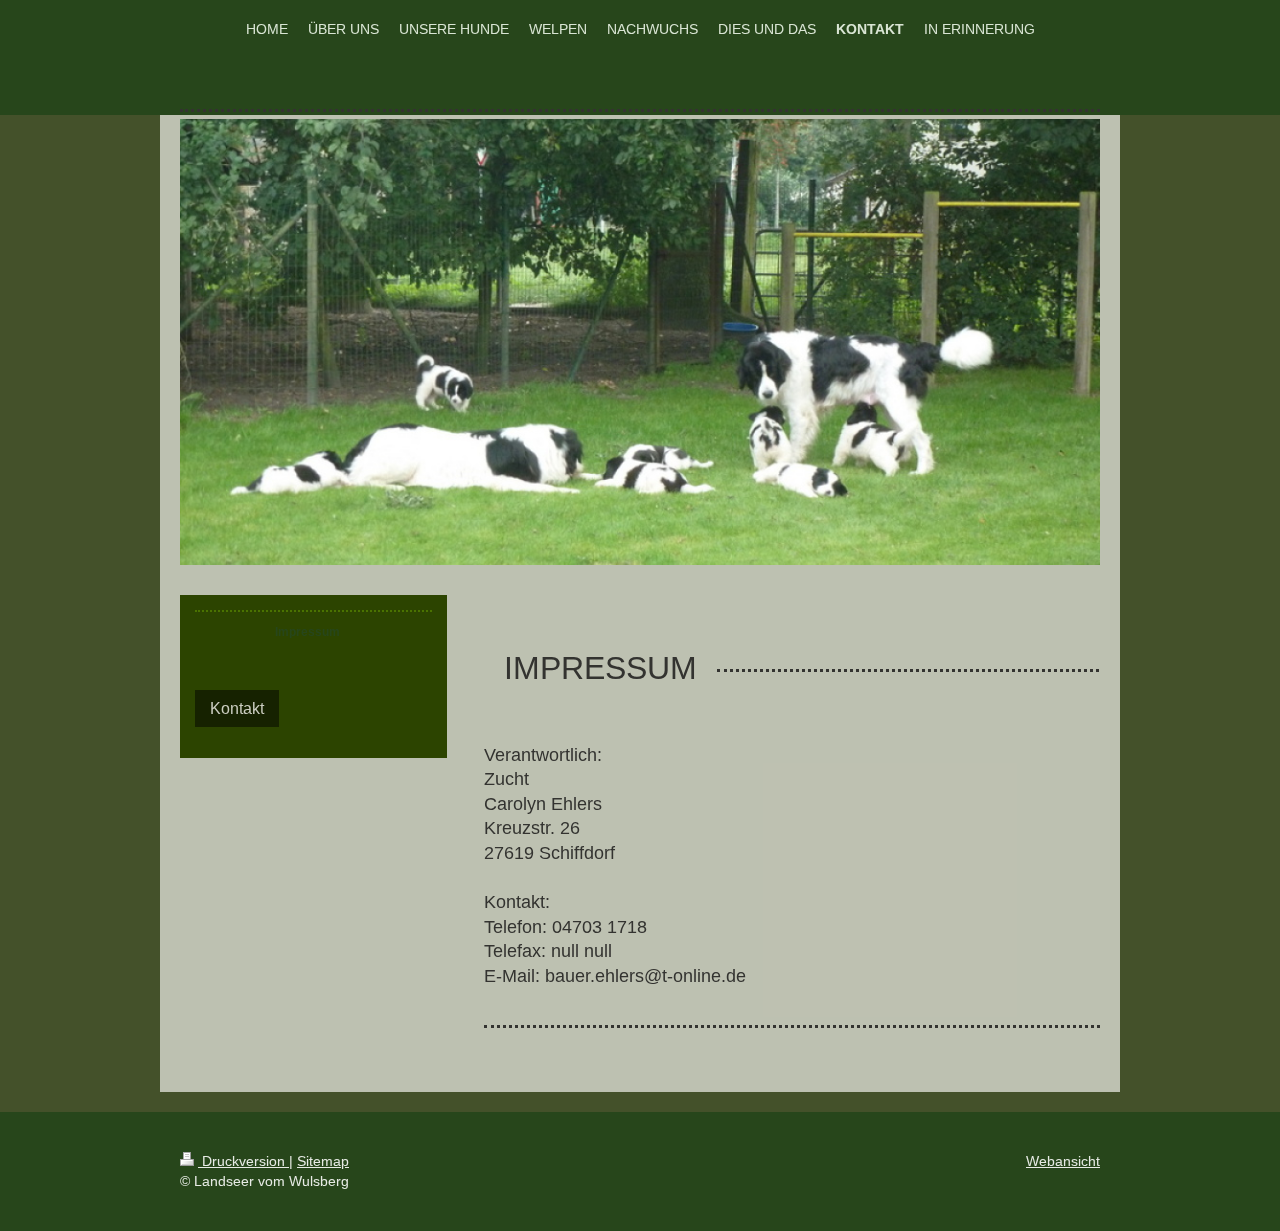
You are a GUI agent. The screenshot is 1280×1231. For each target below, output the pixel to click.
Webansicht (1063, 1161)
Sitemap (323, 1161)
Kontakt (237, 708)
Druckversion (243, 1161)
